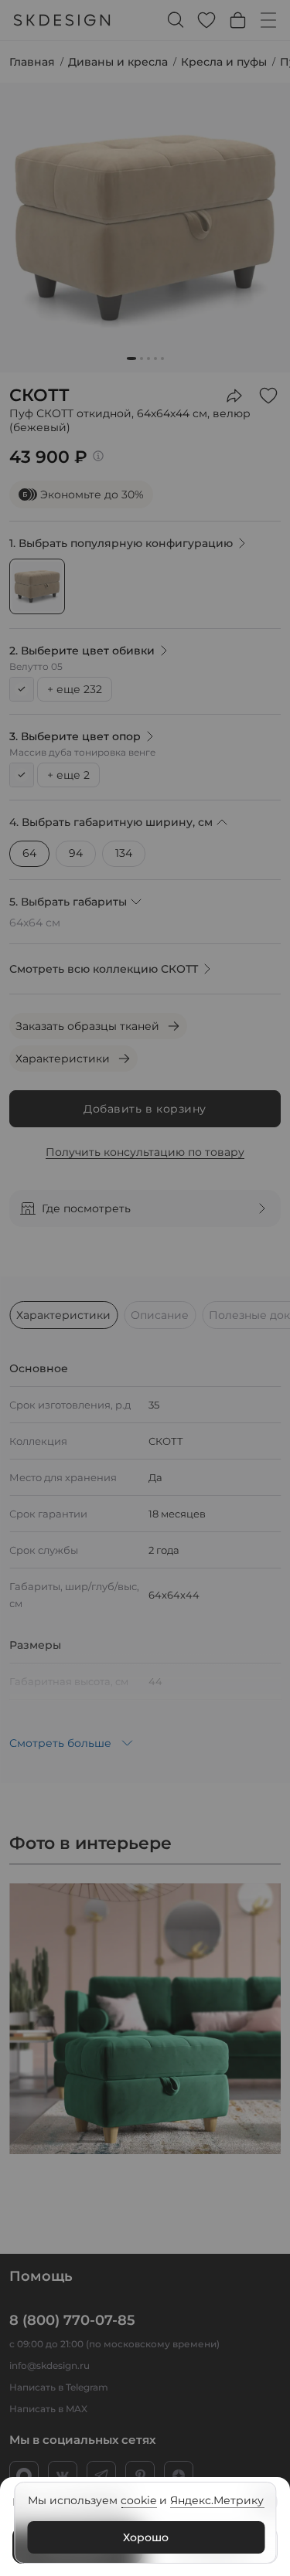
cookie (138, 2500)
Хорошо (146, 2537)
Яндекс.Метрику (217, 2500)
